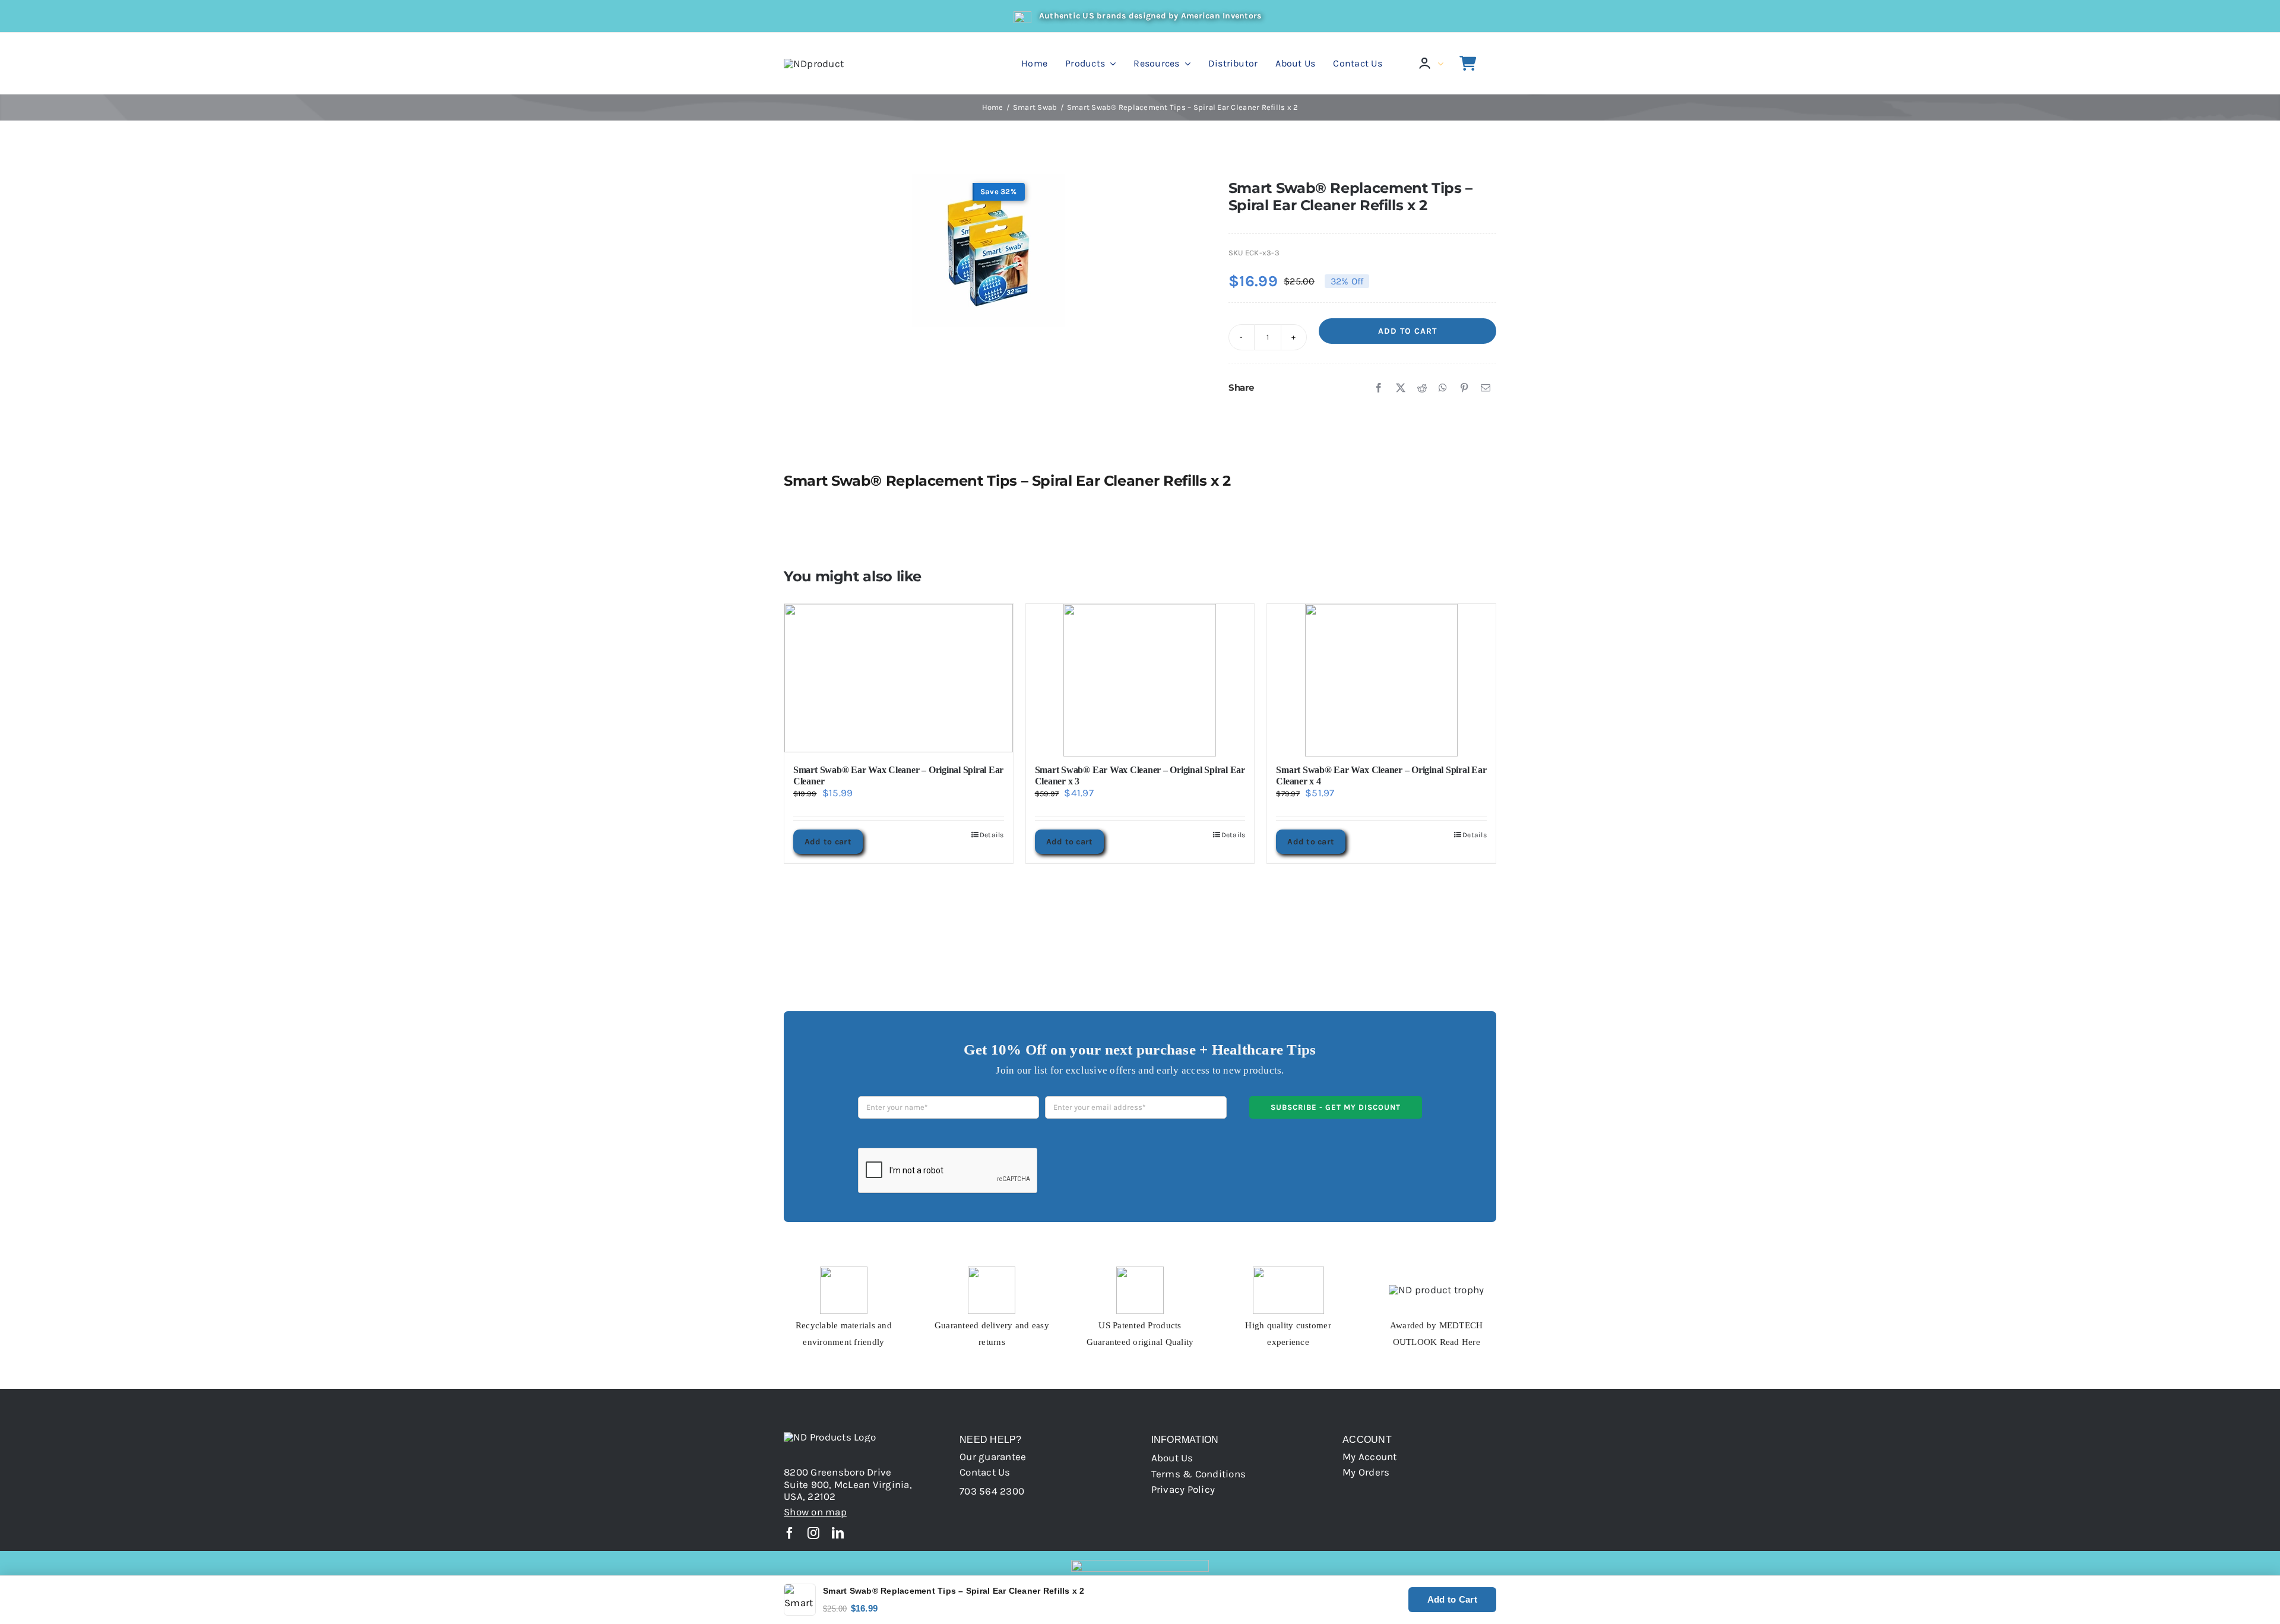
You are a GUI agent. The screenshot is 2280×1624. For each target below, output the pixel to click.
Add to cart (828, 842)
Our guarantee (993, 1457)
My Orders (1366, 1472)
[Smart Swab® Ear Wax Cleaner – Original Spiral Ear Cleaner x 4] (1381, 678)
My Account (1370, 1457)
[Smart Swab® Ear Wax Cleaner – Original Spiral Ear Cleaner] (899, 678)
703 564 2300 (992, 1491)
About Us (1172, 1458)
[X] (1401, 388)
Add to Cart (1407, 331)
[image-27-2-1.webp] (988, 250)
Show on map (815, 1512)
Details (992, 835)
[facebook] (790, 1533)
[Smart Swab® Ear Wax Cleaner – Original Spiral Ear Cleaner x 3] (1140, 678)
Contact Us (985, 1472)
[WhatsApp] (1443, 388)
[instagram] (813, 1533)
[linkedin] (838, 1533)
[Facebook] (1379, 388)
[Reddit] (1422, 388)
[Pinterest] (1464, 388)
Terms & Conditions (1199, 1474)
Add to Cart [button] (1452, 1599)
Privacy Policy (1183, 1489)
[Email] (1486, 388)
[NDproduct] (814, 64)
